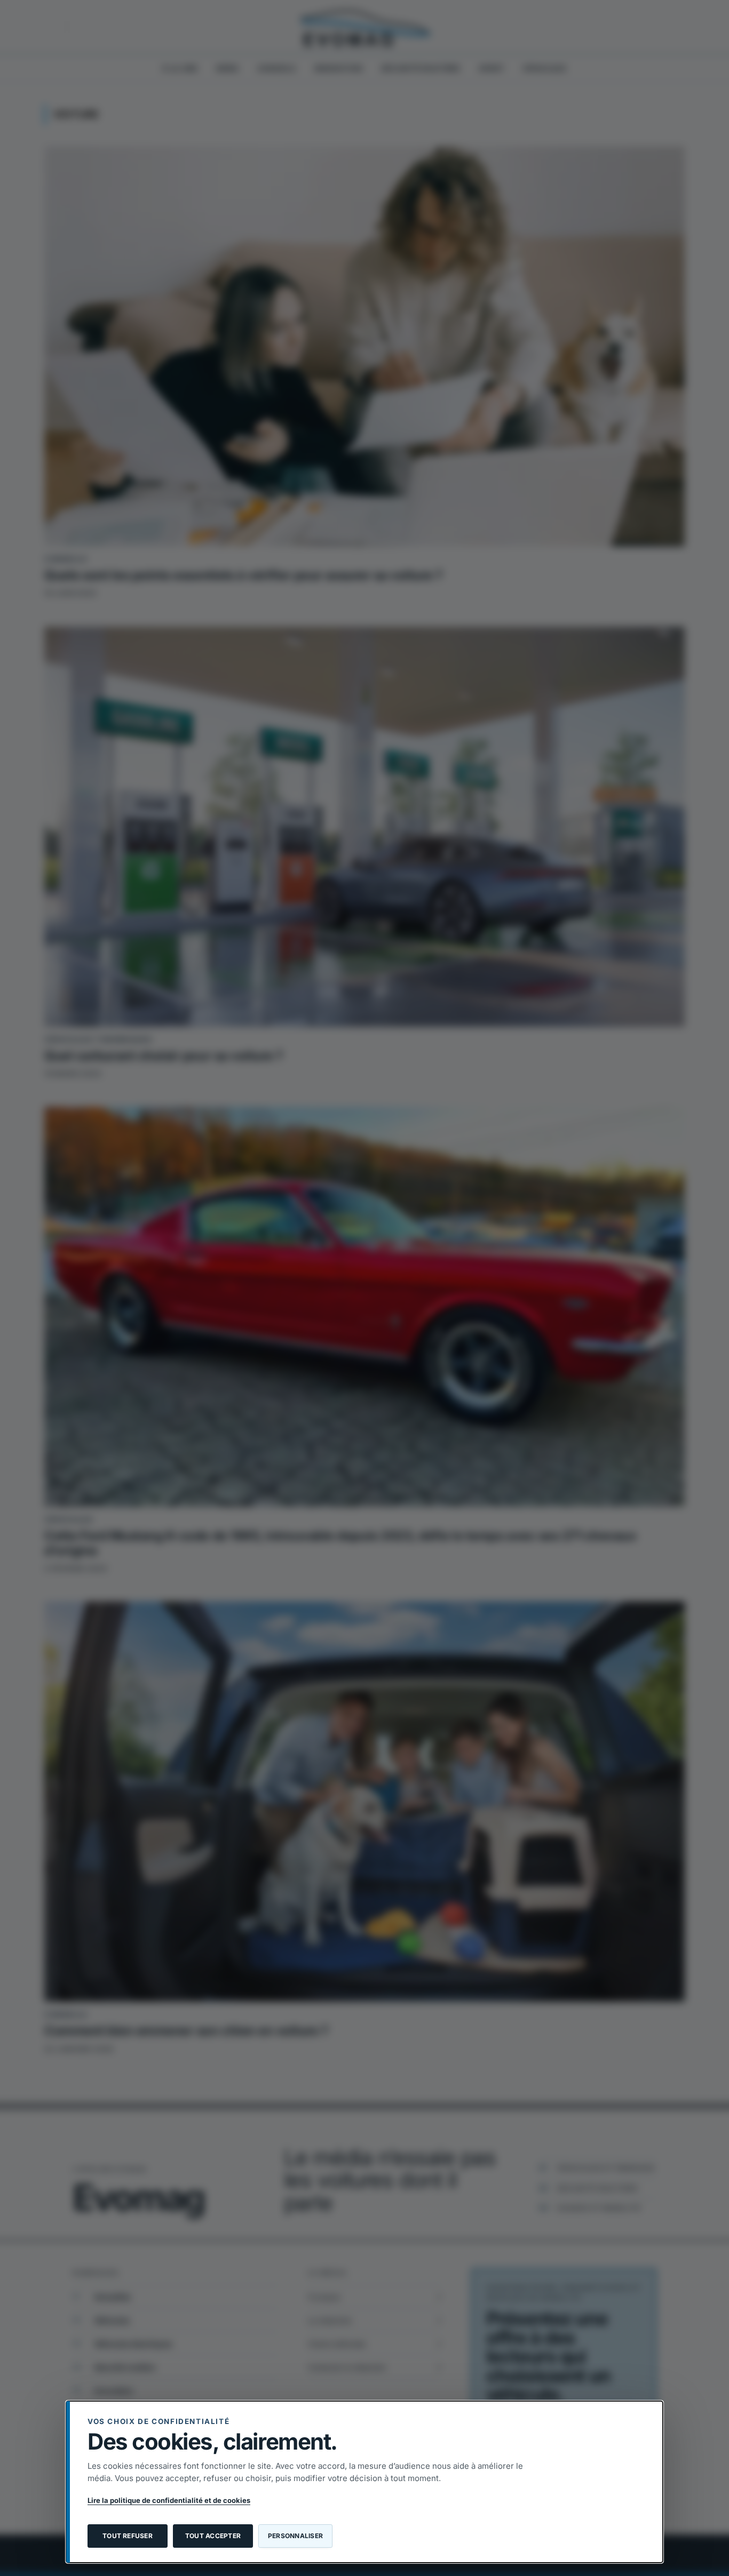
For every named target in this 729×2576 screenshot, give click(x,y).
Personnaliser (295, 2536)
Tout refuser (128, 2536)
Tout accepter (213, 2536)
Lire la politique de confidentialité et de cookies (169, 2500)
